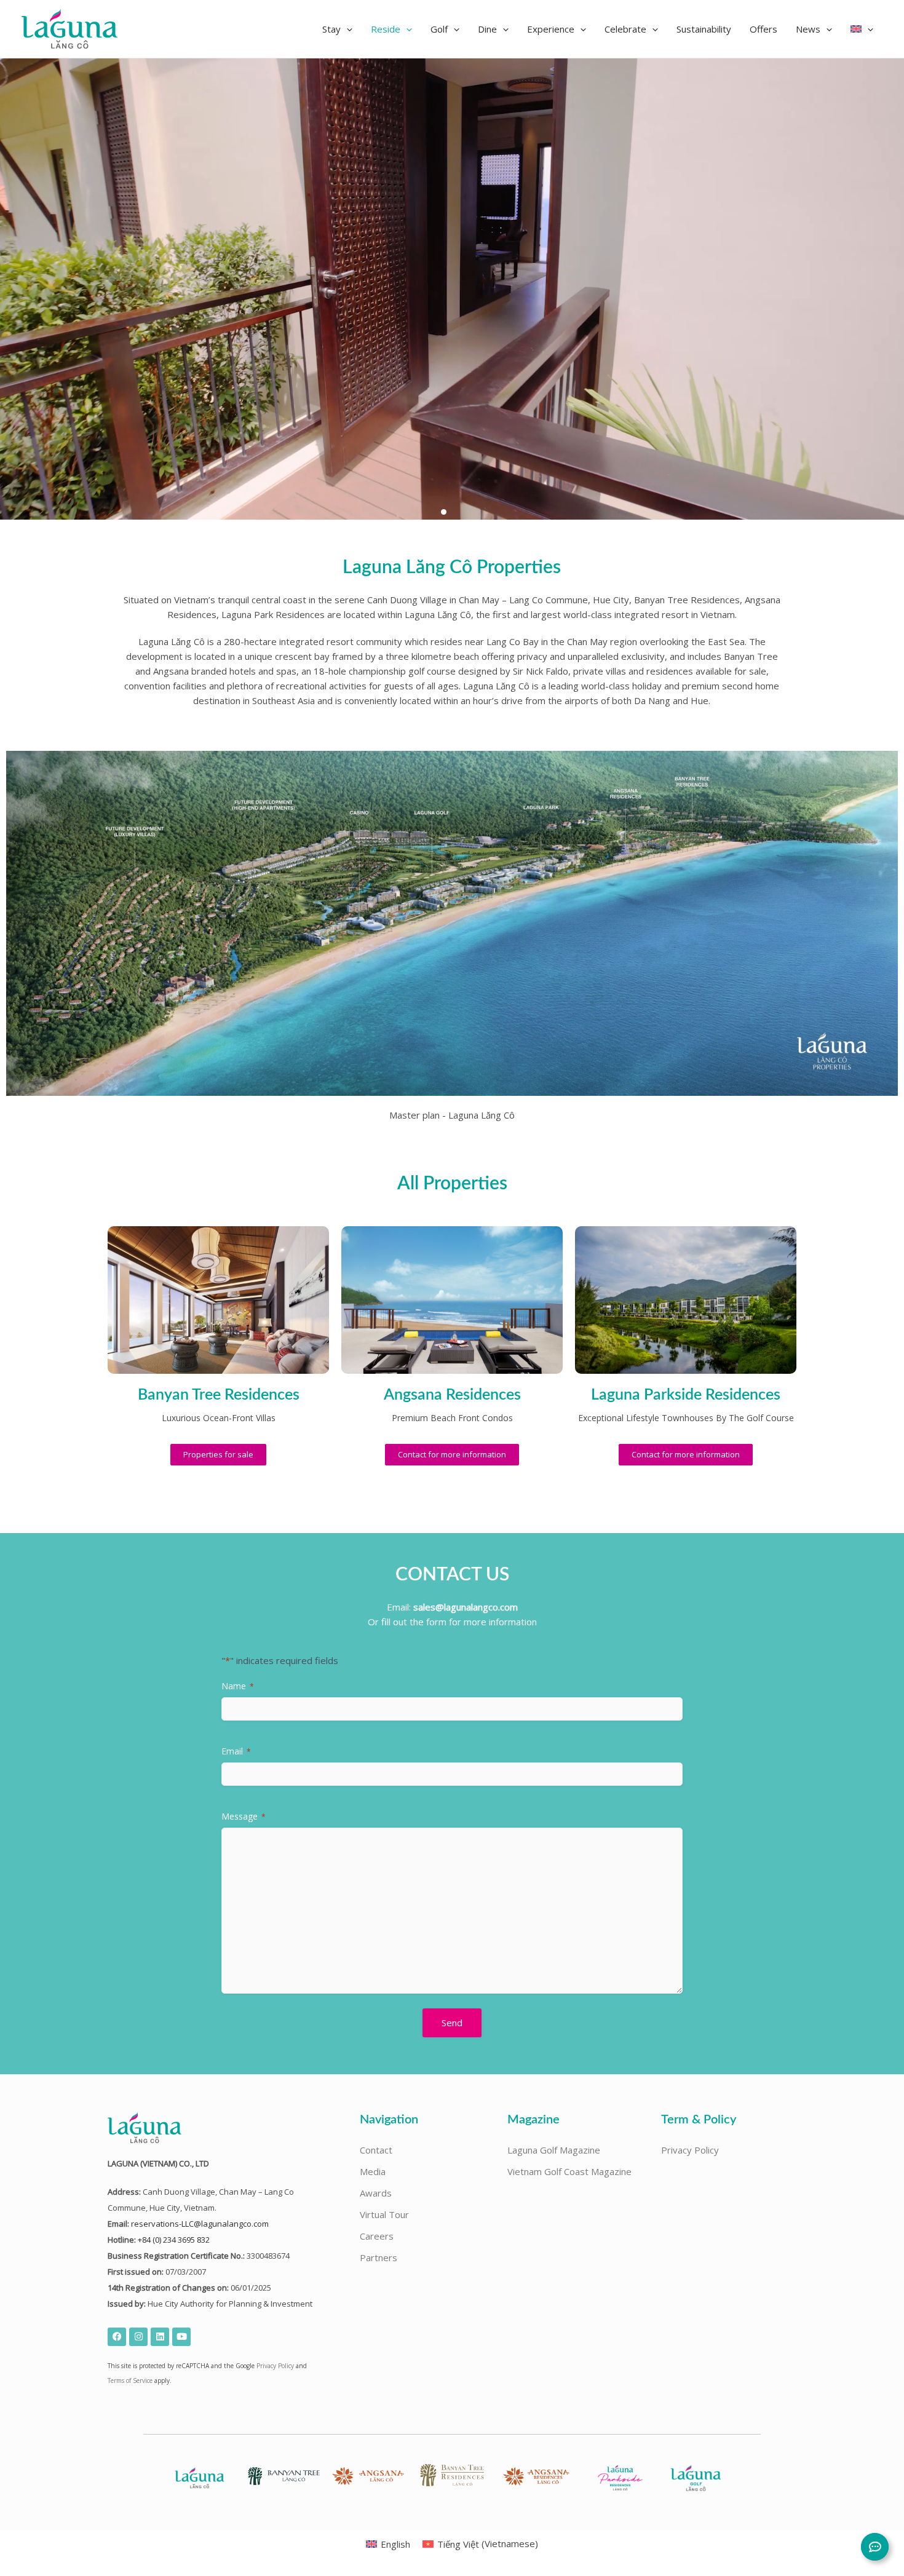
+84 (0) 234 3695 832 (174, 2240)
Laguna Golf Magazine (554, 2150)
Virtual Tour (384, 2214)
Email (236, 1751)
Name (238, 1686)
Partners (379, 2257)
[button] (337, 29)
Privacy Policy (275, 2366)
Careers (377, 2236)
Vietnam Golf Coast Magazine (569, 2171)
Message (244, 1816)
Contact (376, 2150)
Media (373, 2171)
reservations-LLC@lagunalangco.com (200, 2224)
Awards (376, 2193)
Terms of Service (130, 2380)
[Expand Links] (875, 2547)
